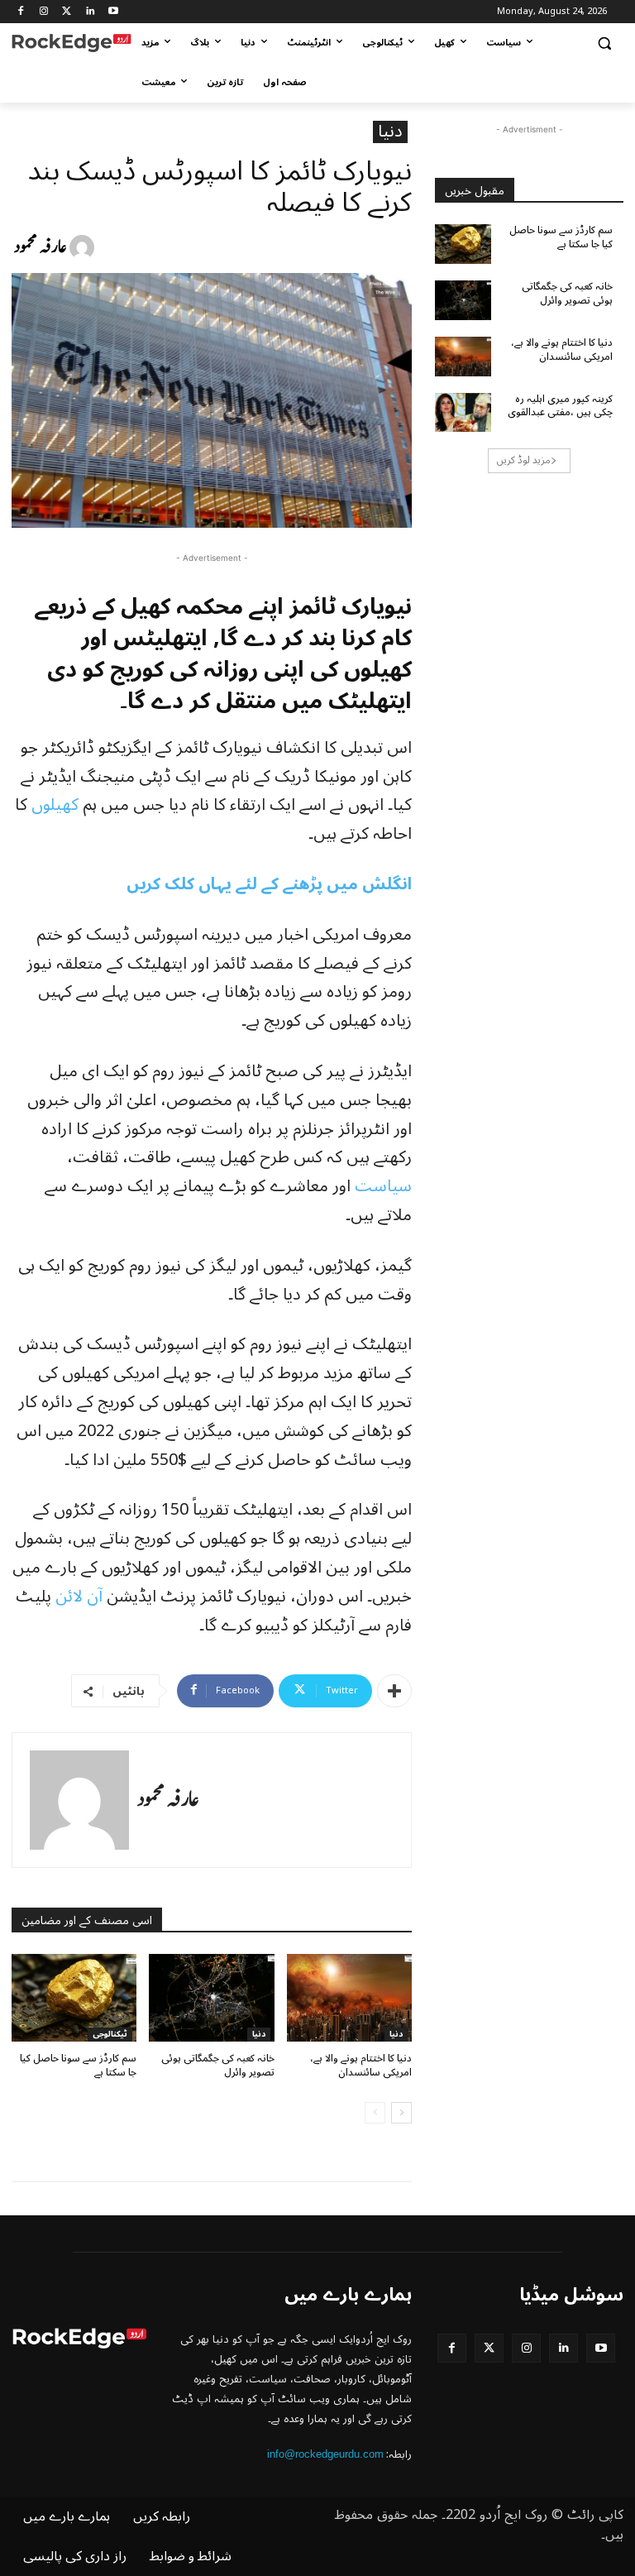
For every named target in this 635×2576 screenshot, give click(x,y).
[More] (394, 1691)
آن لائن (79, 1597)
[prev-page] (375, 2113)
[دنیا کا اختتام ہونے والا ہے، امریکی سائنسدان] (349, 1998)
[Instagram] (44, 12)
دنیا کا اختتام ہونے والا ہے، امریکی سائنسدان (361, 2066)
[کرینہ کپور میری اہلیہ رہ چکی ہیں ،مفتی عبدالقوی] (463, 413)
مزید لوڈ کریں (524, 460)
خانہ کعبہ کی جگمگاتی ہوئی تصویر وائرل (218, 2066)
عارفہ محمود (41, 247)
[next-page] (401, 2113)
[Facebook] (21, 12)
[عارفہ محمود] (84, 247)
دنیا (390, 132)
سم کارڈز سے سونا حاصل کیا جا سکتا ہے (78, 2066)
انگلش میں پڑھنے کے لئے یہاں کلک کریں (269, 884)
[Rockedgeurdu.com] (72, 43)
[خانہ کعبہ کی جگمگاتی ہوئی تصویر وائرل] (211, 1998)
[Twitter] (67, 12)
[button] (604, 43)
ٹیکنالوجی (110, 2035)
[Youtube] (113, 12)
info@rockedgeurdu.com (325, 2454)
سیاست (383, 1186)
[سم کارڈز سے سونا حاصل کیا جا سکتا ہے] (74, 1998)
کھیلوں (55, 805)
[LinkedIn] (90, 12)
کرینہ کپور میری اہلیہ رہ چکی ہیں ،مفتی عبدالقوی (560, 406)
